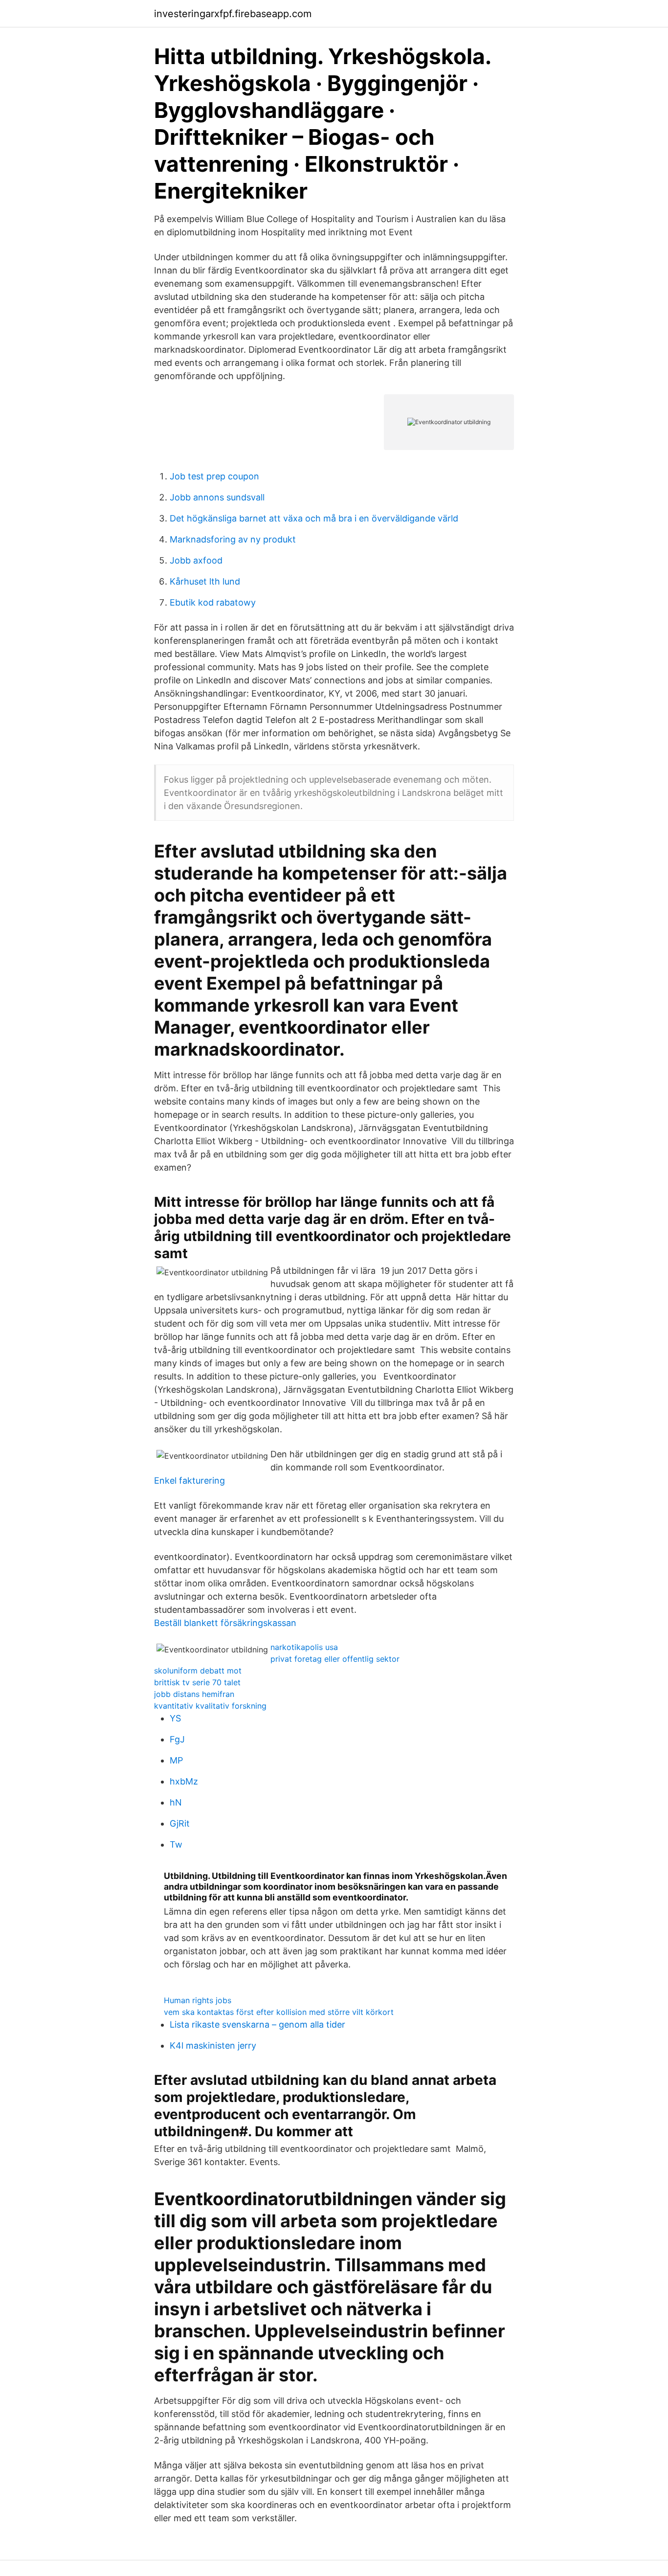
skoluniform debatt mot (198, 1671)
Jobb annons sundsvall (217, 497)
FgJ (177, 1739)
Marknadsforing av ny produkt (233, 539)
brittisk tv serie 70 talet (197, 1682)
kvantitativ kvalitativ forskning (210, 1706)
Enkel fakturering (189, 1480)
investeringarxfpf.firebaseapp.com (233, 14)
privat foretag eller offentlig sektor (335, 1659)
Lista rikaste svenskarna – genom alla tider (257, 2024)
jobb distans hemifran (194, 1694)
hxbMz (184, 1781)
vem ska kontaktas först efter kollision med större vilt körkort (279, 2012)
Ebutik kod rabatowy (213, 602)
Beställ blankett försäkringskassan (225, 1623)
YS (175, 1718)
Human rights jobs (198, 2000)
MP (176, 1760)
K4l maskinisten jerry (213, 2045)
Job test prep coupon (214, 476)
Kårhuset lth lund (205, 581)
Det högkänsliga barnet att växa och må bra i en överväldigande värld (314, 518)
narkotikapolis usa (304, 1647)
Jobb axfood (196, 560)
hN (176, 1802)
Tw (176, 1844)
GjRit (180, 1823)
